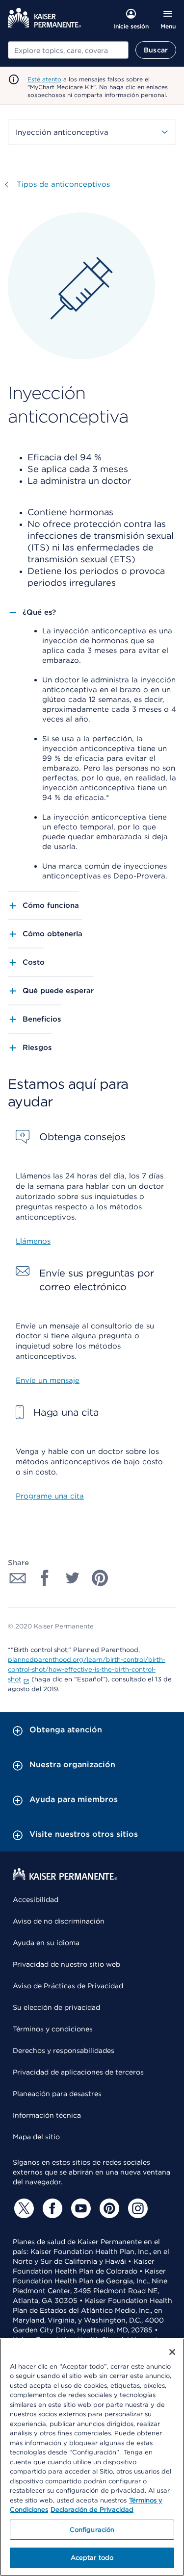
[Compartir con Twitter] (73, 1578)
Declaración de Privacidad (92, 2510)
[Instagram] (136, 2208)
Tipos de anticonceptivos (63, 184)
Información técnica (47, 2115)
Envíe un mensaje (48, 1380)
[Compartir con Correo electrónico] (18, 1578)
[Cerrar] (172, 2352)
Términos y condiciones (53, 2029)
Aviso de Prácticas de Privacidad (68, 1986)
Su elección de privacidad (56, 2007)
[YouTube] (79, 2208)
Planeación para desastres (57, 2094)
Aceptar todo (92, 2558)
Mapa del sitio (36, 2137)
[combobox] (68, 50)
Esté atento (44, 79)
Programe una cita (50, 1496)
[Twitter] (23, 2208)
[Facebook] (51, 2208)
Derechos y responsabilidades (64, 2051)
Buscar (156, 50)
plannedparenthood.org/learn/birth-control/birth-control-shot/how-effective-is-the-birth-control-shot (87, 1669)
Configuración (92, 2530)
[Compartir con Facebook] (45, 1578)
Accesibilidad (36, 1900)
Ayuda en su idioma (46, 1943)
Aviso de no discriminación (59, 1921)
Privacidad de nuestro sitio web (66, 1964)
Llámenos (33, 1241)
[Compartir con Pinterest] (100, 1578)
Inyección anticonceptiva (62, 132)
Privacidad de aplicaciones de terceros (78, 2072)
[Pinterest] (108, 2208)
